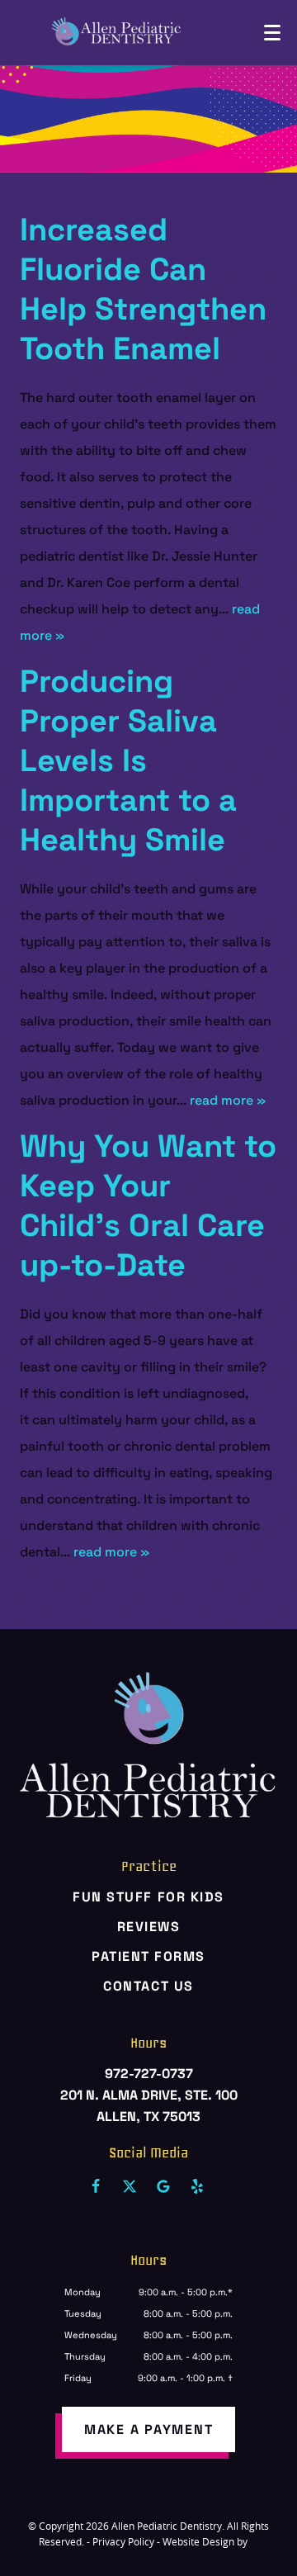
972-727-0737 (149, 2074)
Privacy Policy (123, 2541)
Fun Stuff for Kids (148, 1897)
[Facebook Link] (96, 2186)
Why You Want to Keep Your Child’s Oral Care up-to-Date (148, 1205)
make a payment (149, 2429)
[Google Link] (163, 2186)
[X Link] (130, 2186)
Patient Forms (148, 1956)
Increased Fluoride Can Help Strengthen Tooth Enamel (143, 289)
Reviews (149, 1927)
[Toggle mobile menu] (272, 33)
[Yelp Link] (197, 2186)
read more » (228, 1100)
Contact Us (148, 1986)
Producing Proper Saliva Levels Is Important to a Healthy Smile (128, 760)
